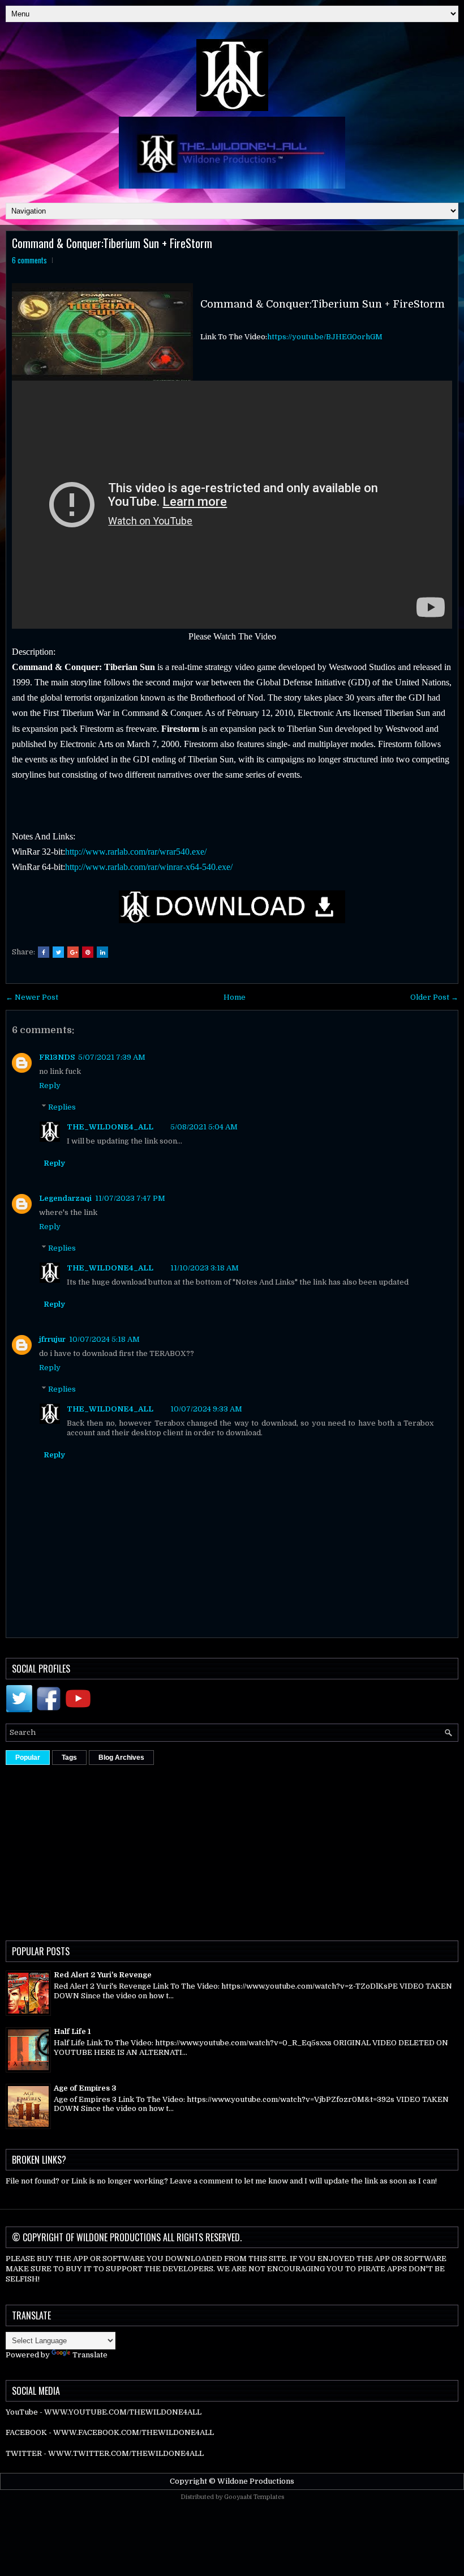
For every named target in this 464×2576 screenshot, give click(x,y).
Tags (69, 1758)
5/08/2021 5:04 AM (204, 1127)
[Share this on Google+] (73, 952)
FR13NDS (57, 1057)
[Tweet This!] (58, 952)
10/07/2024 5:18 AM (104, 1339)
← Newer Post (32, 997)
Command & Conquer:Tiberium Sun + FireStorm (112, 243)
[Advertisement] (235, 1850)
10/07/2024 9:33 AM (206, 1409)
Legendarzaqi (65, 1198)
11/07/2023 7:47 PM (130, 1198)
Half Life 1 (72, 2031)
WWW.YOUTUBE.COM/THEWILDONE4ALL (123, 2412)
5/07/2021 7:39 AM (112, 1057)
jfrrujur (52, 1339)
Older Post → (434, 997)
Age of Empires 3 (85, 2088)
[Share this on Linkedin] (102, 952)
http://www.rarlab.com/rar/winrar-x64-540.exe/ (149, 867)
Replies (62, 1107)
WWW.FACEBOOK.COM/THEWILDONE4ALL (134, 2432)
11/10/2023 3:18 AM (205, 1268)
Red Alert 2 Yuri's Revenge (103, 1975)
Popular (28, 1758)
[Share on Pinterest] (88, 952)
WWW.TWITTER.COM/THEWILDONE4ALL (126, 2453)
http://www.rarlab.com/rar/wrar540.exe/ (136, 852)
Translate (90, 2355)
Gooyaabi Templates (254, 2497)
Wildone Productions (256, 2481)
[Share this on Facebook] (44, 952)
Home (235, 997)
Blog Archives (121, 1758)
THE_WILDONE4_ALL (110, 1127)
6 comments (29, 260)
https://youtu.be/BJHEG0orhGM (325, 337)
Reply (50, 1086)
